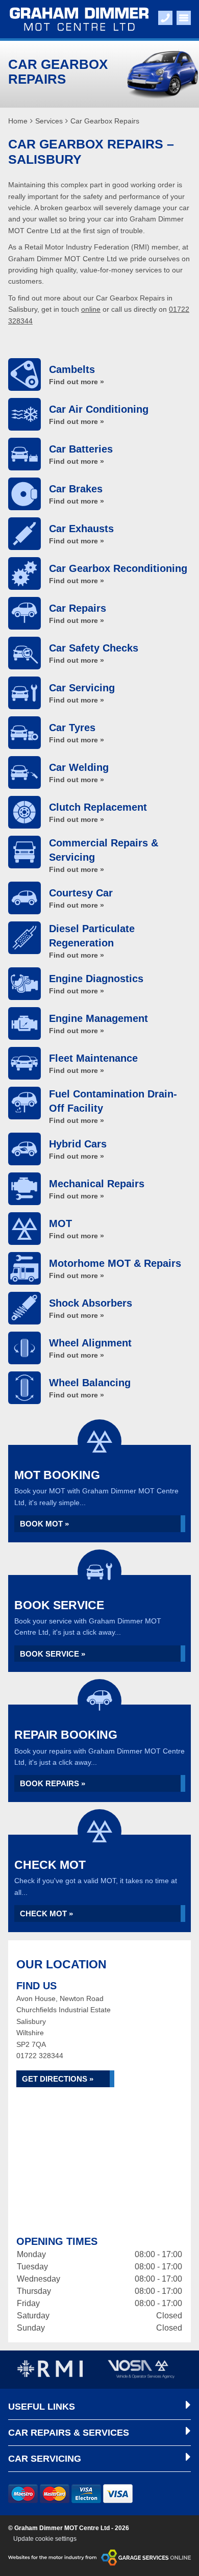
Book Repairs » (53, 1783)
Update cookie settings (45, 2539)
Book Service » (53, 1654)
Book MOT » (44, 1524)
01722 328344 (40, 2056)
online (91, 309)
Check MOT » (46, 1914)
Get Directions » (58, 2079)
